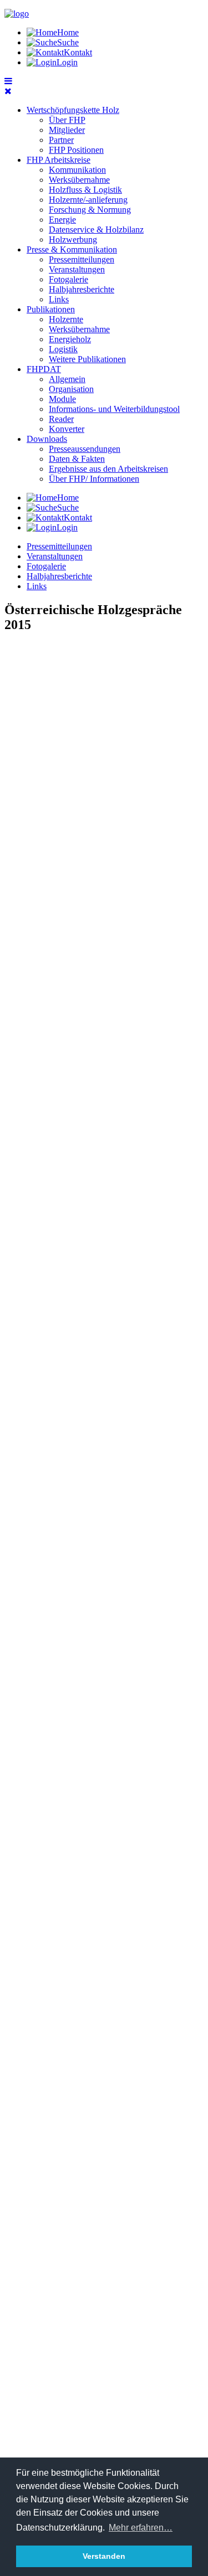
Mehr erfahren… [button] (141, 2528)
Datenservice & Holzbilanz (96, 230)
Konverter (67, 429)
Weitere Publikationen (87, 359)
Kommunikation (77, 170)
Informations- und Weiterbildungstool (114, 409)
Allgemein (67, 379)
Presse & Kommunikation (72, 249)
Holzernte (66, 319)
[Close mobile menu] (8, 91)
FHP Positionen (76, 150)
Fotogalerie (69, 279)
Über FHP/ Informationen (94, 479)
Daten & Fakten (77, 459)
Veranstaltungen (77, 269)
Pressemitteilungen (82, 259)
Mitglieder (67, 130)
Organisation (71, 389)
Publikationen (51, 309)
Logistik (63, 349)
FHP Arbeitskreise (59, 160)
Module (62, 399)
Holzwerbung (73, 239)
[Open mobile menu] (8, 81)
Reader (61, 419)
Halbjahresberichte (82, 289)
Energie (62, 220)
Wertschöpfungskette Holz (73, 110)
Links (59, 299)
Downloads (47, 439)
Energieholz (70, 339)
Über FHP (67, 120)
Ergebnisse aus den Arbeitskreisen (108, 469)
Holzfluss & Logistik (85, 190)
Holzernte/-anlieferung (88, 200)
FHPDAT (44, 369)
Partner (61, 140)
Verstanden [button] (104, 2556)
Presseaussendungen (85, 449)
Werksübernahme (79, 180)
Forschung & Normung (90, 210)
